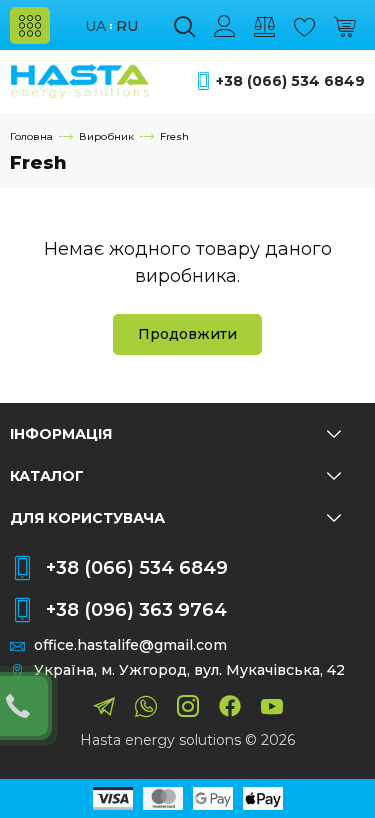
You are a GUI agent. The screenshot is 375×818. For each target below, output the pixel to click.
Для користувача (87, 518)
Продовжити (187, 334)
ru (127, 26)
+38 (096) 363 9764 (136, 610)
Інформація (61, 434)
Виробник (106, 136)
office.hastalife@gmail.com (130, 645)
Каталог (47, 476)
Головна (31, 136)
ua (95, 26)
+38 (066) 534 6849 (290, 81)
